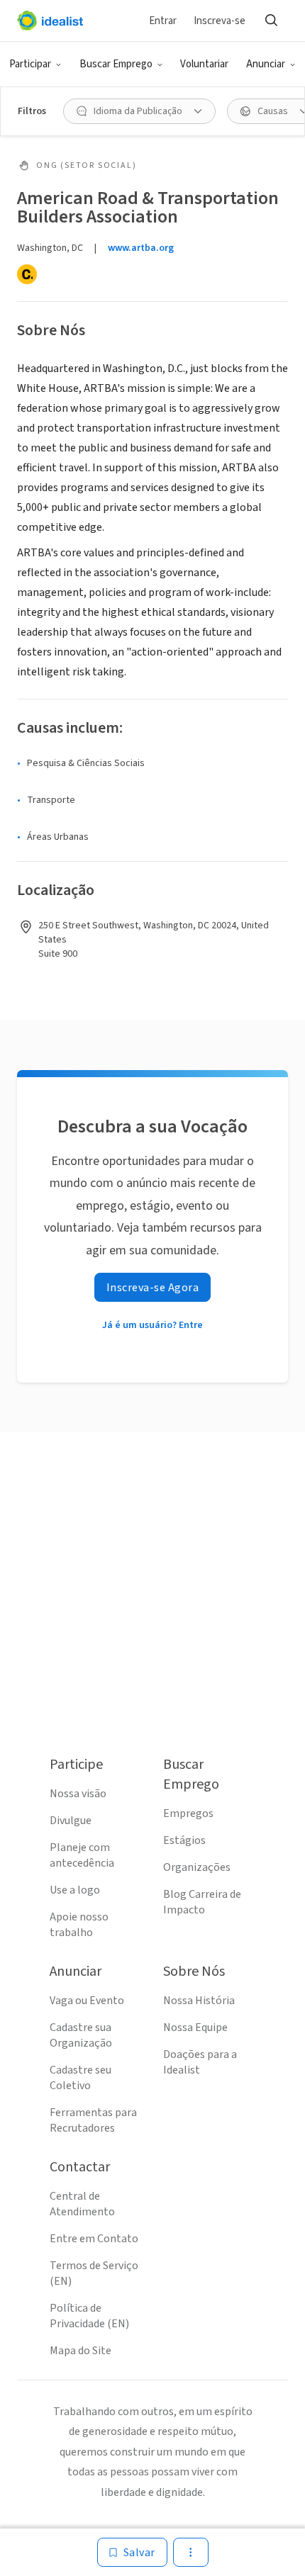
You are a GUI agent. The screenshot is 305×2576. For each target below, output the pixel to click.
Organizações (197, 1867)
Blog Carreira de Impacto (202, 1902)
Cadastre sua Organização (81, 2035)
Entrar (163, 21)
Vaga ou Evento (87, 2001)
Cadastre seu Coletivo (81, 2078)
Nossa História (199, 2001)
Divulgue (71, 1821)
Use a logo (75, 1890)
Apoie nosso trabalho (79, 1925)
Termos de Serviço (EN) (94, 2273)
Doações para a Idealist (200, 2062)
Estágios (184, 1840)
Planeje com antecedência (82, 1855)
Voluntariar (204, 64)
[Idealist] (50, 21)
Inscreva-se (220, 21)
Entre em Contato (94, 2239)
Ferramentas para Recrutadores (93, 2120)
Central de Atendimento (82, 2204)
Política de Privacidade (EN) (89, 2316)
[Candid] (27, 274)
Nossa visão (78, 1794)
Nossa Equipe (195, 2027)
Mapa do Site (81, 2351)
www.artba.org (141, 248)
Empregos (188, 1813)
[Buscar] (271, 21)
